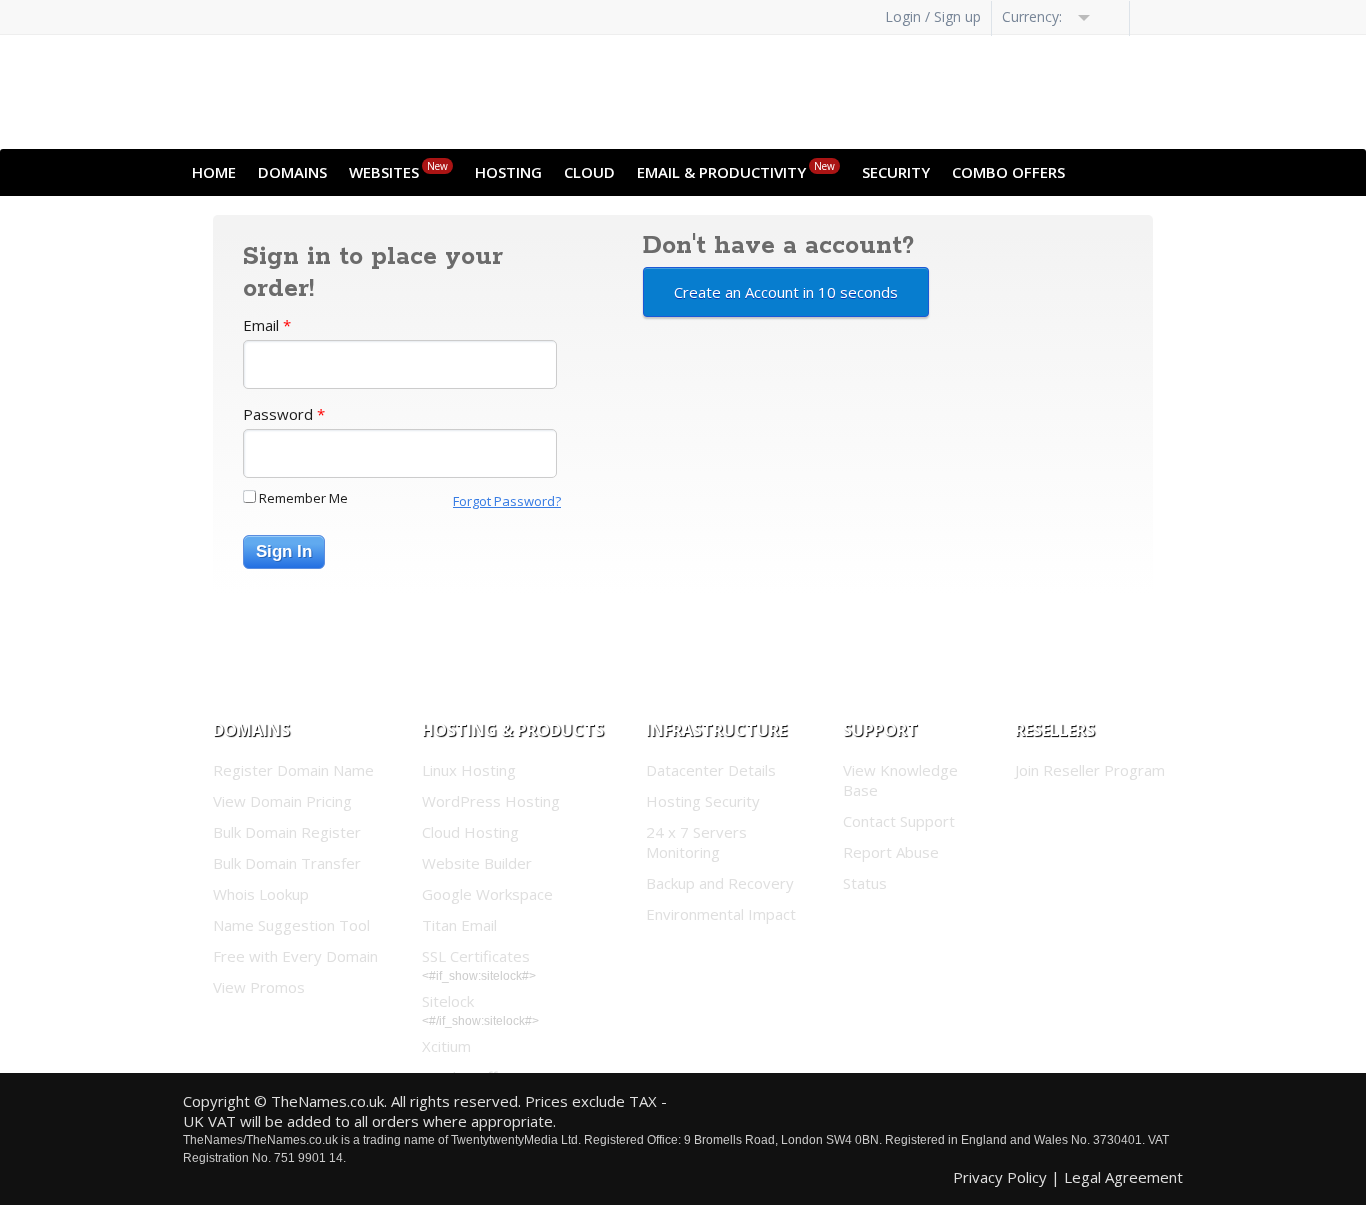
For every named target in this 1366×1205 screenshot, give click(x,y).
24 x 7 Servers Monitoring (696, 842)
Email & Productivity (736, 170)
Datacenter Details (711, 770)
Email (267, 325)
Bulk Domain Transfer (287, 863)
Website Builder (477, 863)
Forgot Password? (507, 501)
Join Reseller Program (1090, 770)
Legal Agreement (1123, 1177)
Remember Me (303, 498)
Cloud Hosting (470, 832)
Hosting (508, 172)
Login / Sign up (933, 16)
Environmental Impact (721, 914)
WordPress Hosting (491, 801)
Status (865, 883)
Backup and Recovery (720, 883)
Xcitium (446, 1046)
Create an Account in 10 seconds (786, 292)
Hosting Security (703, 801)
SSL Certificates (476, 956)
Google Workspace (487, 894)
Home (214, 172)
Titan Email (459, 925)
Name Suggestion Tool (291, 925)
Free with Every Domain (295, 956)
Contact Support (899, 821)
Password (284, 414)
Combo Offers (1008, 172)
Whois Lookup (261, 894)
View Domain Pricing (282, 801)
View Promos (259, 987)
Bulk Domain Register (287, 832)
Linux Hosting (469, 770)
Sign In (284, 551)
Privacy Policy (1000, 1177)
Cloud (589, 172)
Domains (292, 172)
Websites (398, 170)
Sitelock (448, 1001)
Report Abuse (891, 852)
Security (896, 172)
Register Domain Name (293, 770)
